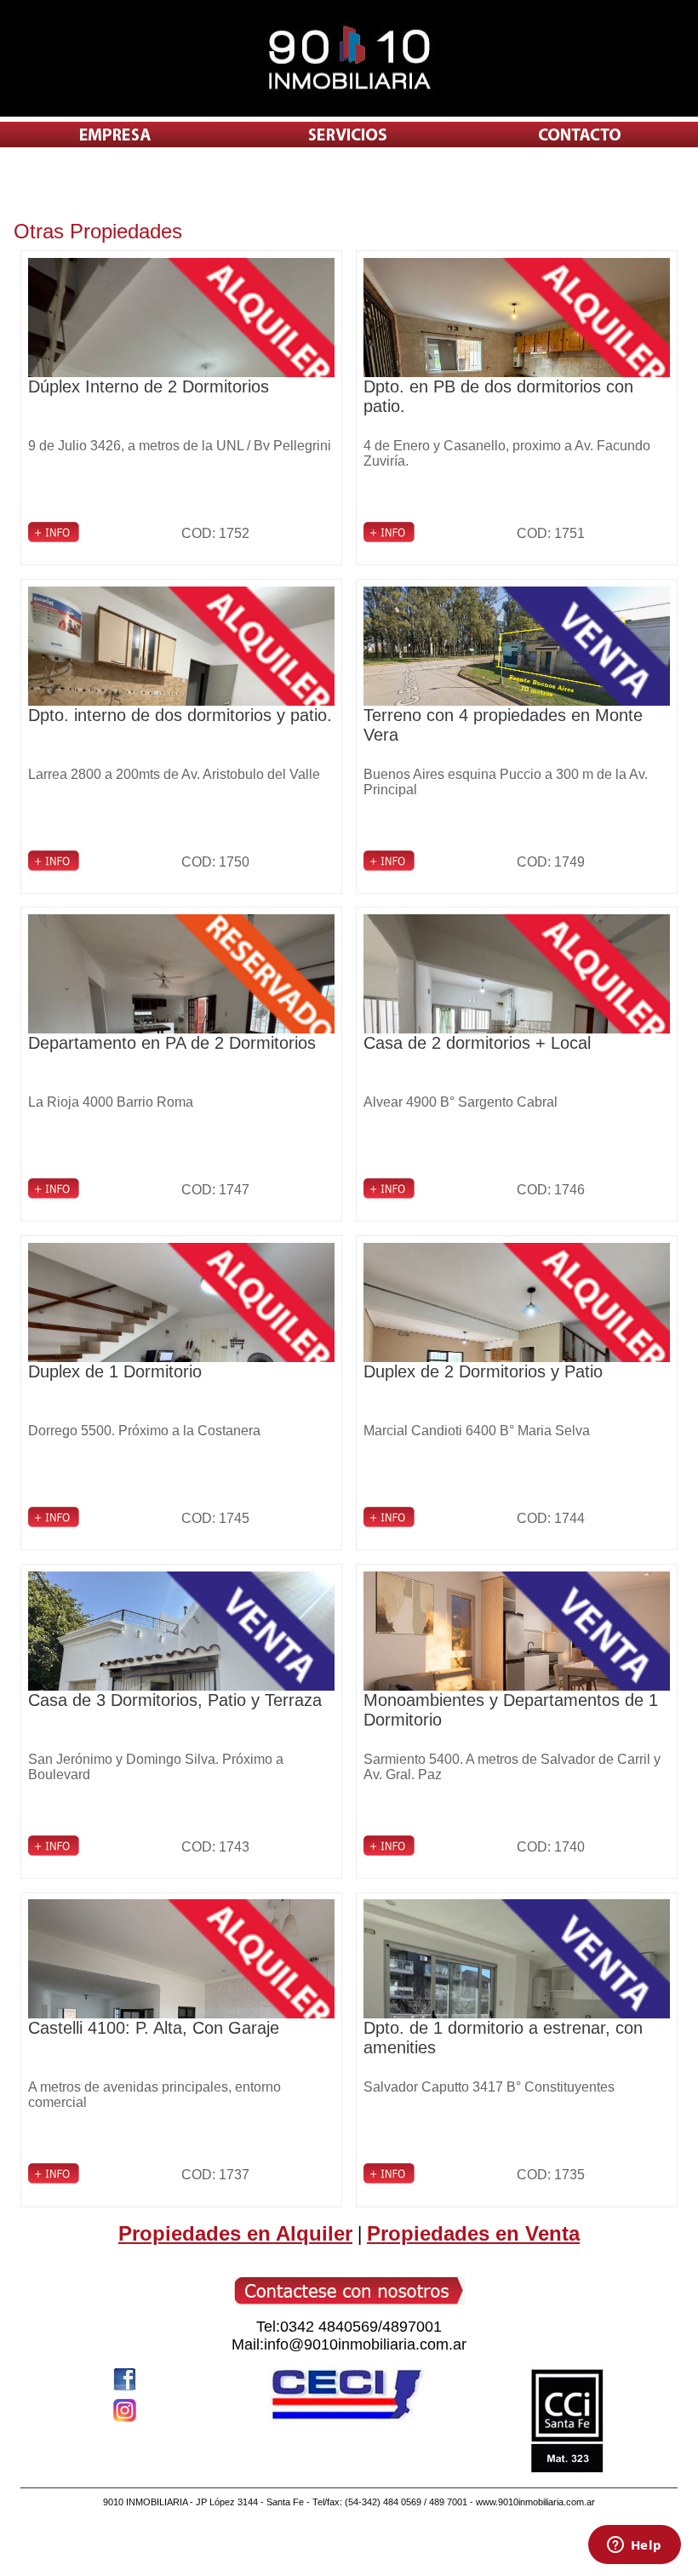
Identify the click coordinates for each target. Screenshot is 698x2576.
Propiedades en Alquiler (235, 2233)
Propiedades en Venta (473, 2233)
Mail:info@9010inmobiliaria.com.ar (349, 2344)
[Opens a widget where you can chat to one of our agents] (634, 2546)
